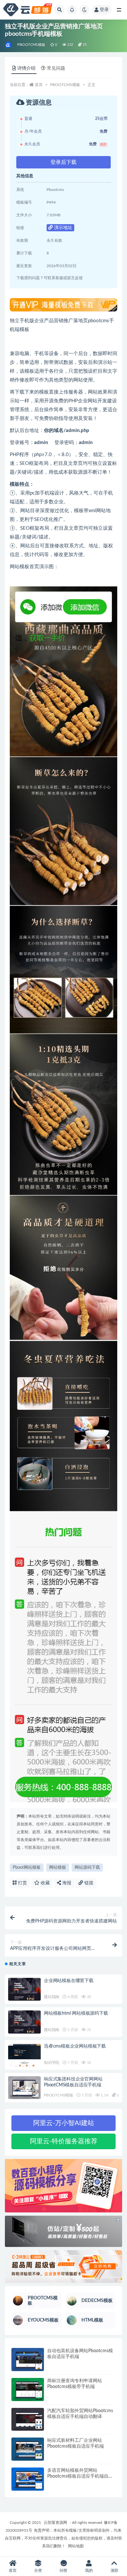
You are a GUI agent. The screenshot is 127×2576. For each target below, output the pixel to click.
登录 (104, 10)
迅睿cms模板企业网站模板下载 (75, 2046)
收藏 (45, 1883)
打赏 (22, 1883)
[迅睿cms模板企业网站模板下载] (24, 2055)
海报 (66, 1883)
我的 (89, 2570)
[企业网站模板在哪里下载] (24, 1989)
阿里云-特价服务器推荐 (64, 2141)
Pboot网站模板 (27, 1868)
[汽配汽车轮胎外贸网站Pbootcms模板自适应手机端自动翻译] (28, 2419)
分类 (38, 2570)
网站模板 (58, 1868)
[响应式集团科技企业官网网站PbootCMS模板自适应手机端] (24, 2088)
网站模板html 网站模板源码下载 (76, 2013)
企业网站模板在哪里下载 (69, 1981)
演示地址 (63, 228)
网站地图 (76, 2546)
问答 (63, 2570)
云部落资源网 (55, 2523)
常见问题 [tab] (56, 68)
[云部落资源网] (9, 45)
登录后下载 (63, 162)
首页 (39, 85)
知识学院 (52, 2063)
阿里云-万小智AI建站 (64, 2123)
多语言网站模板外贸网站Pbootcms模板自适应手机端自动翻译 (80, 2476)
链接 (88, 1883)
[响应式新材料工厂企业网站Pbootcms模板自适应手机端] (28, 2449)
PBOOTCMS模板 (31, 45)
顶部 (114, 2570)
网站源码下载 (87, 1868)
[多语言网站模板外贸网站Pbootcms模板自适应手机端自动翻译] (28, 2479)
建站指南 (52, 1997)
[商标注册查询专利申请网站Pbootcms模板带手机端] (28, 2389)
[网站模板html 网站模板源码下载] (24, 2022)
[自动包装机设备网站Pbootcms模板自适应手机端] (28, 2360)
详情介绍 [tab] (26, 68)
